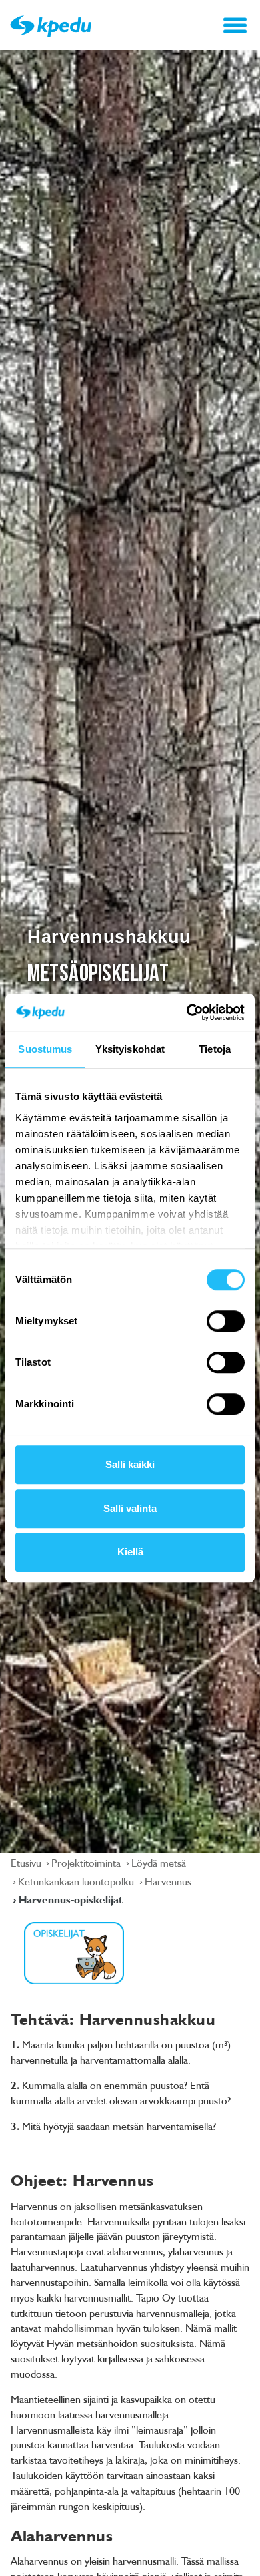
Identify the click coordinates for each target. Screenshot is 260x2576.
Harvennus (168, 1881)
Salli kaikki (130, 1464)
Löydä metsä (159, 1863)
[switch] (226, 1321)
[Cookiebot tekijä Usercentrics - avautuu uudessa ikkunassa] (187, 1013)
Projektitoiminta (87, 1863)
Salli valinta (130, 1508)
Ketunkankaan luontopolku (77, 1881)
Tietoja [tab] (215, 1049)
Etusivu (27, 1863)
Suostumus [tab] (45, 1049)
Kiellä (130, 1552)
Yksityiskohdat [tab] (130, 1049)
